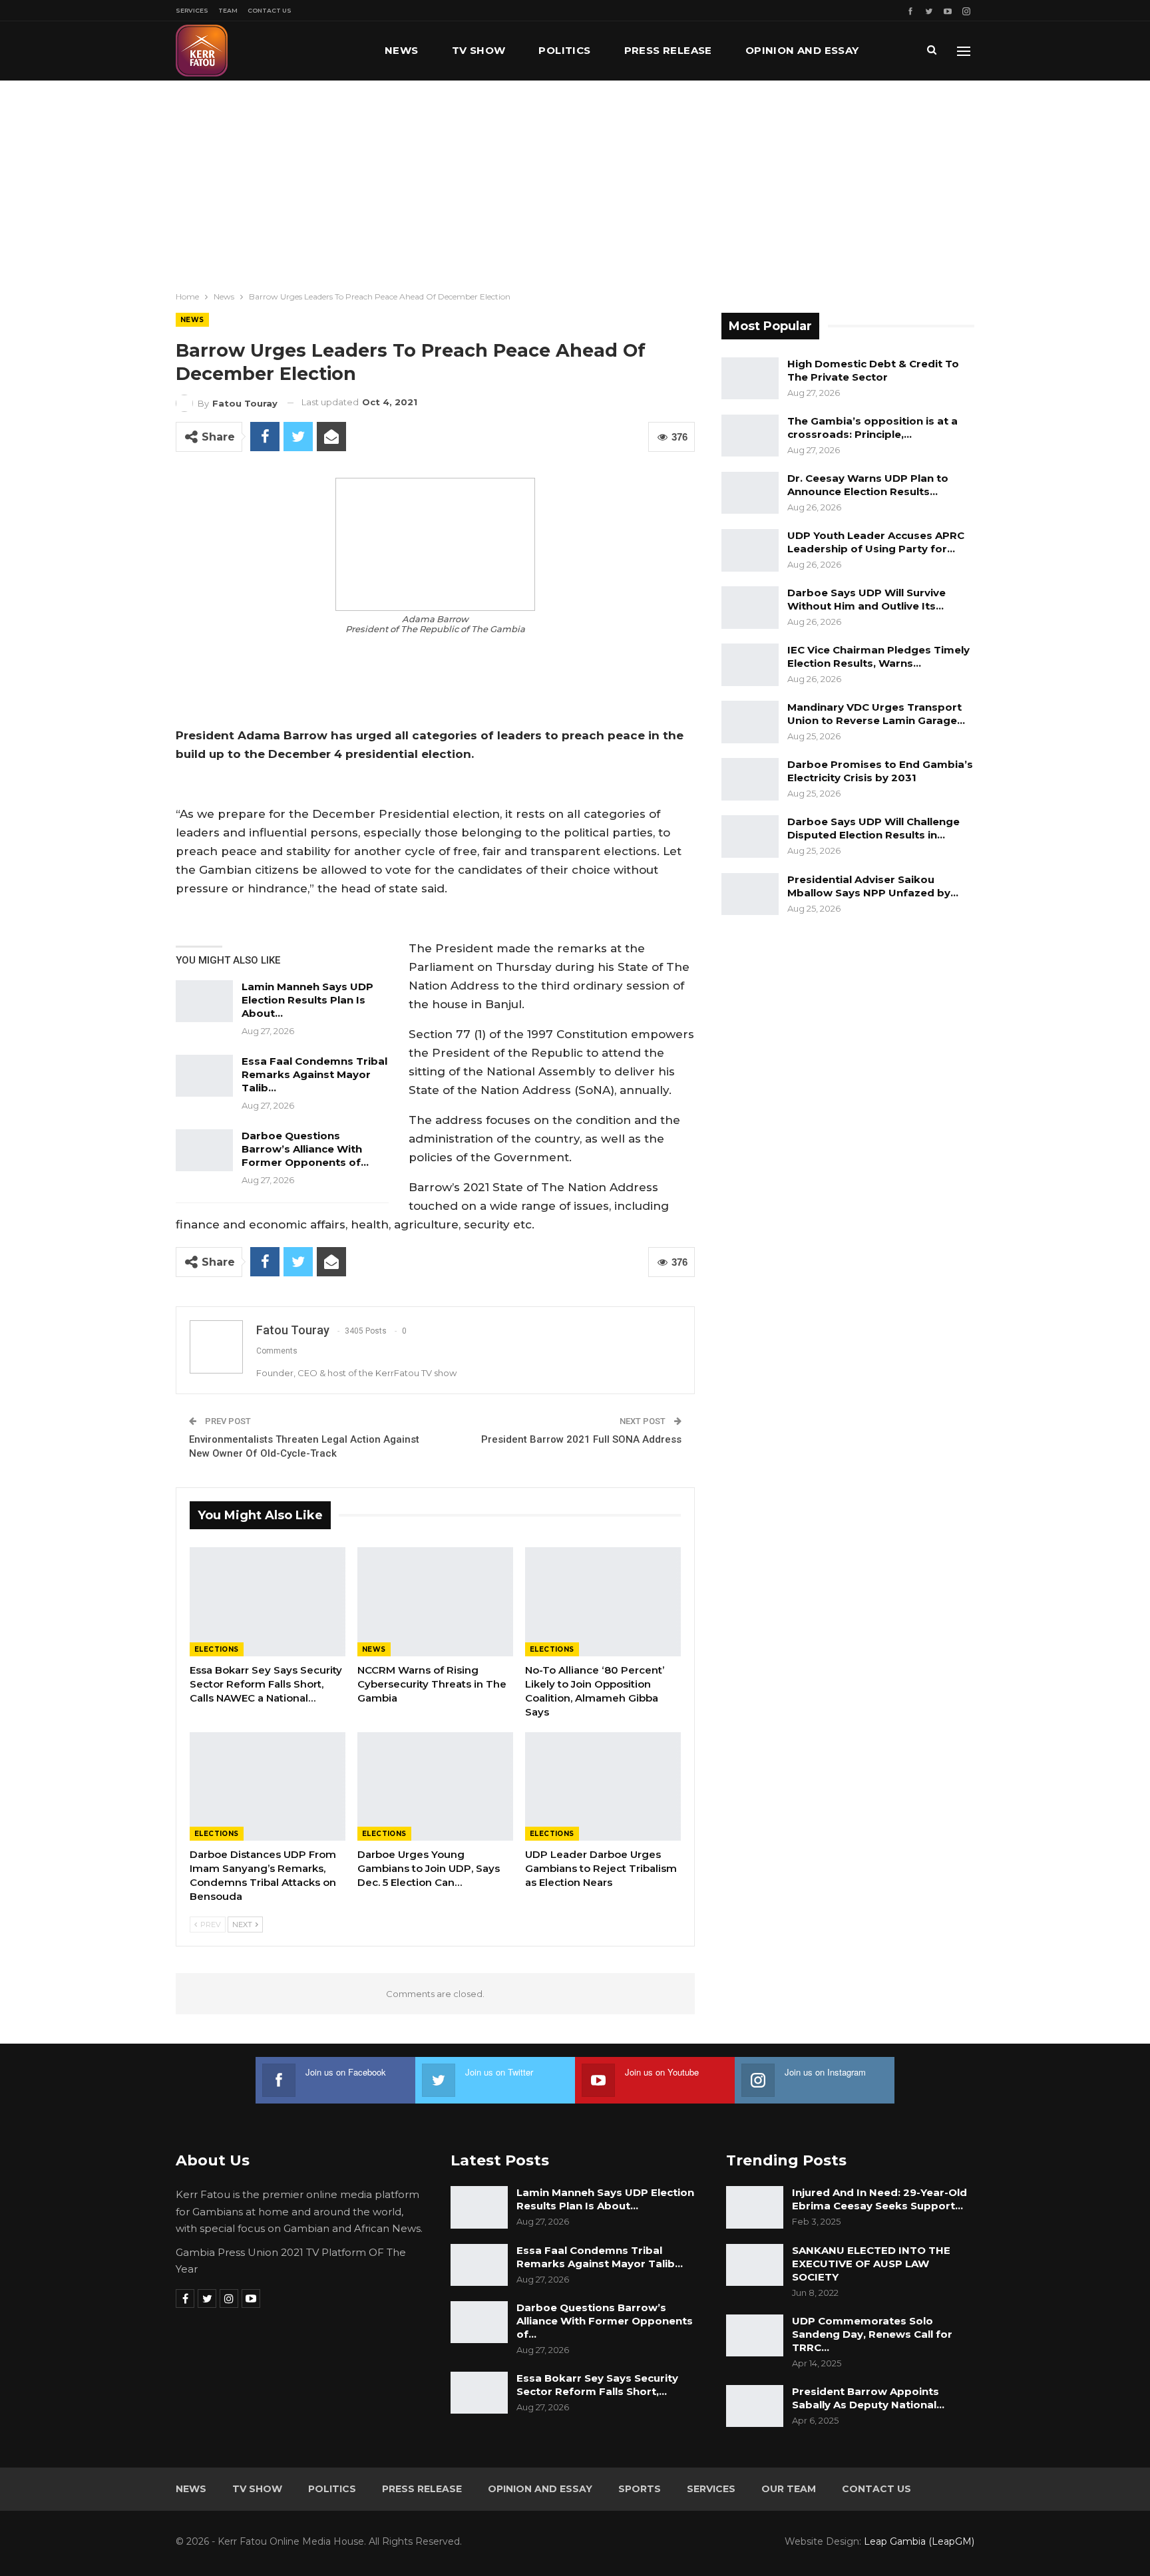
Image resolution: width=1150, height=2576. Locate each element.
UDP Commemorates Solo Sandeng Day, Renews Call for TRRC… (872, 2334)
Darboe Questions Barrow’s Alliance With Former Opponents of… (305, 1149)
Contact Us (270, 10)
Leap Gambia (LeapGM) (919, 2541)
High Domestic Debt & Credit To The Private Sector (873, 370)
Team (228, 10)
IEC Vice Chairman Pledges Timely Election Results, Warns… (878, 656)
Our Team (789, 2489)
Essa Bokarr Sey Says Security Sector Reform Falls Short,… (597, 2385)
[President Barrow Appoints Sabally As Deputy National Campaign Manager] (755, 2406)
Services (192, 10)
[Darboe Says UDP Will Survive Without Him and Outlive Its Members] (750, 608)
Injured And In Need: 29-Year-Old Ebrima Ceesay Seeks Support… (879, 2199)
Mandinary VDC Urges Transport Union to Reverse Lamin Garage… (876, 714)
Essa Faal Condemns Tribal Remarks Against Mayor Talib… (314, 1074)
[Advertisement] (575, 180)
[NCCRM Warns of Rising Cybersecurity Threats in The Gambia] (435, 1602)
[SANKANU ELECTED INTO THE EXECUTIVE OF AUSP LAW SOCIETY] (755, 2265)
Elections (217, 1649)
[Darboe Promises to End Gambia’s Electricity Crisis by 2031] (750, 779)
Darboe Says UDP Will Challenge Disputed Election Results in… (873, 828)
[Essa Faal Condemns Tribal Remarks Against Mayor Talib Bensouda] (204, 1076)
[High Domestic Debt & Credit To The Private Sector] (750, 379)
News (402, 50)
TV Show (479, 50)
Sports (640, 2489)
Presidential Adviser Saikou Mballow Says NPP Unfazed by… (873, 886)
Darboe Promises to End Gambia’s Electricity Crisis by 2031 (880, 771)
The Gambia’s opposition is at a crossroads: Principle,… (872, 428)
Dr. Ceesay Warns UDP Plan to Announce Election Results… (868, 485)
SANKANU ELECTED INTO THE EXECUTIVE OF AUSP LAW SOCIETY (871, 2264)
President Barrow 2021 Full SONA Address (581, 1439)
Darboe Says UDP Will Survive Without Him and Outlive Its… (866, 599)
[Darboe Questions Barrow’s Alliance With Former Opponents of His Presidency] (204, 1151)
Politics (564, 50)
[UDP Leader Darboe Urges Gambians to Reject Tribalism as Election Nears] (603, 1787)
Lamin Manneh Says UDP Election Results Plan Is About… (307, 1000)
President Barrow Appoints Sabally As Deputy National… (868, 2398)
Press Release (668, 50)
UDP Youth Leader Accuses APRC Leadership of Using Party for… (876, 542)
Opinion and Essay (802, 50)
